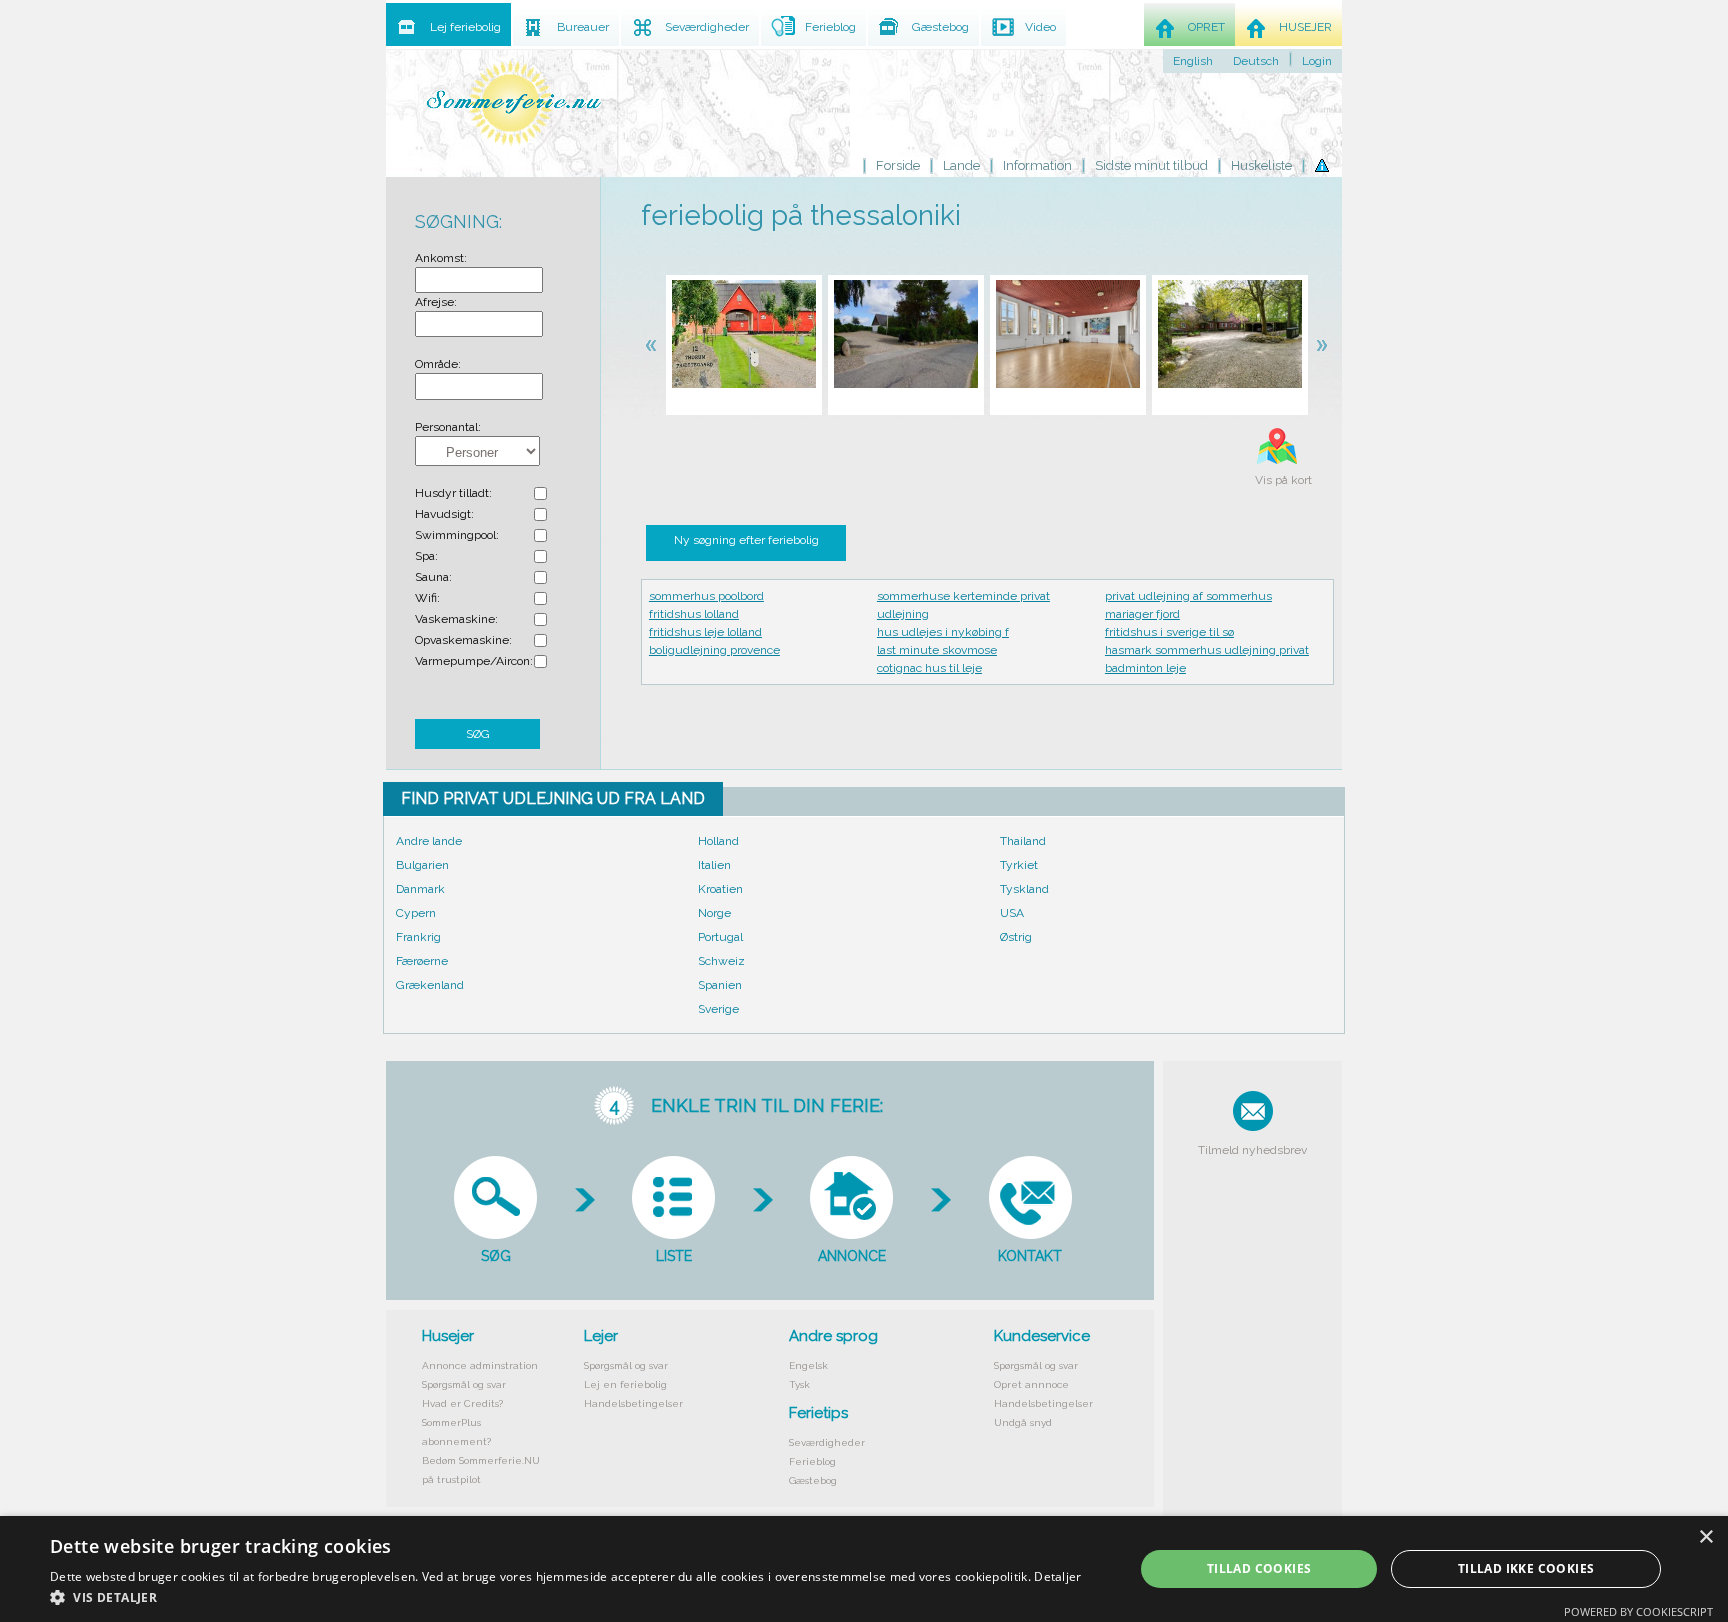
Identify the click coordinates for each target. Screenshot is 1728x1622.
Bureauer (583, 27)
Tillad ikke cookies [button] (1526, 1568)
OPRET (1206, 27)
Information (1037, 165)
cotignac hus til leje (929, 668)
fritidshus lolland (694, 614)
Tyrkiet (1019, 865)
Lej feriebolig (465, 27)
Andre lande (429, 841)
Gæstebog (813, 1480)
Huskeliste (1261, 165)
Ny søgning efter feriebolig (746, 540)
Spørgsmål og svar (464, 1384)
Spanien (720, 985)
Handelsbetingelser (633, 1403)
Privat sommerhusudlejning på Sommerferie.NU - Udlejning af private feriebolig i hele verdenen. (514, 102)
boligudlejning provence (714, 650)
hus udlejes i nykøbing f (943, 632)
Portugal (720, 937)
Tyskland (1024, 889)
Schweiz (721, 961)
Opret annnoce (1031, 1384)
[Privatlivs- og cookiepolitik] (1322, 166)
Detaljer (1057, 1576)
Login (1317, 61)
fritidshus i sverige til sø (1169, 632)
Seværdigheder (827, 1442)
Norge (714, 913)
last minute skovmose (937, 650)
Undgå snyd (1023, 1422)
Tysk (799, 1384)
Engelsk (808, 1365)
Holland (718, 841)
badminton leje (1145, 668)
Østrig (1016, 937)
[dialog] (864, 1569)
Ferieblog (812, 1461)
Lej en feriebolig (625, 1384)
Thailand (1023, 841)
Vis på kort (1283, 480)
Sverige (718, 1009)
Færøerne (422, 961)
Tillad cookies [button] (1259, 1568)
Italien (714, 865)
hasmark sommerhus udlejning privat (1207, 650)
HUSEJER (1305, 27)
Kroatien (720, 889)
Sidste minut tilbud (1151, 165)
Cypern (416, 913)
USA (1012, 913)
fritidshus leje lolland (705, 632)
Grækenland (430, 985)
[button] (566, 1597)
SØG (478, 734)
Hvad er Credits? (462, 1403)
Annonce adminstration (480, 1365)
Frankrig (418, 937)
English (1193, 61)
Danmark (420, 889)
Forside (898, 165)
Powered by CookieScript (1638, 1611)
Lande (961, 165)
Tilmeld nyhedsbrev (1252, 1150)
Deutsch (1256, 61)
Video (1040, 27)
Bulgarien (422, 865)
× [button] (1705, 1537)
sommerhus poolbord (706, 596)
